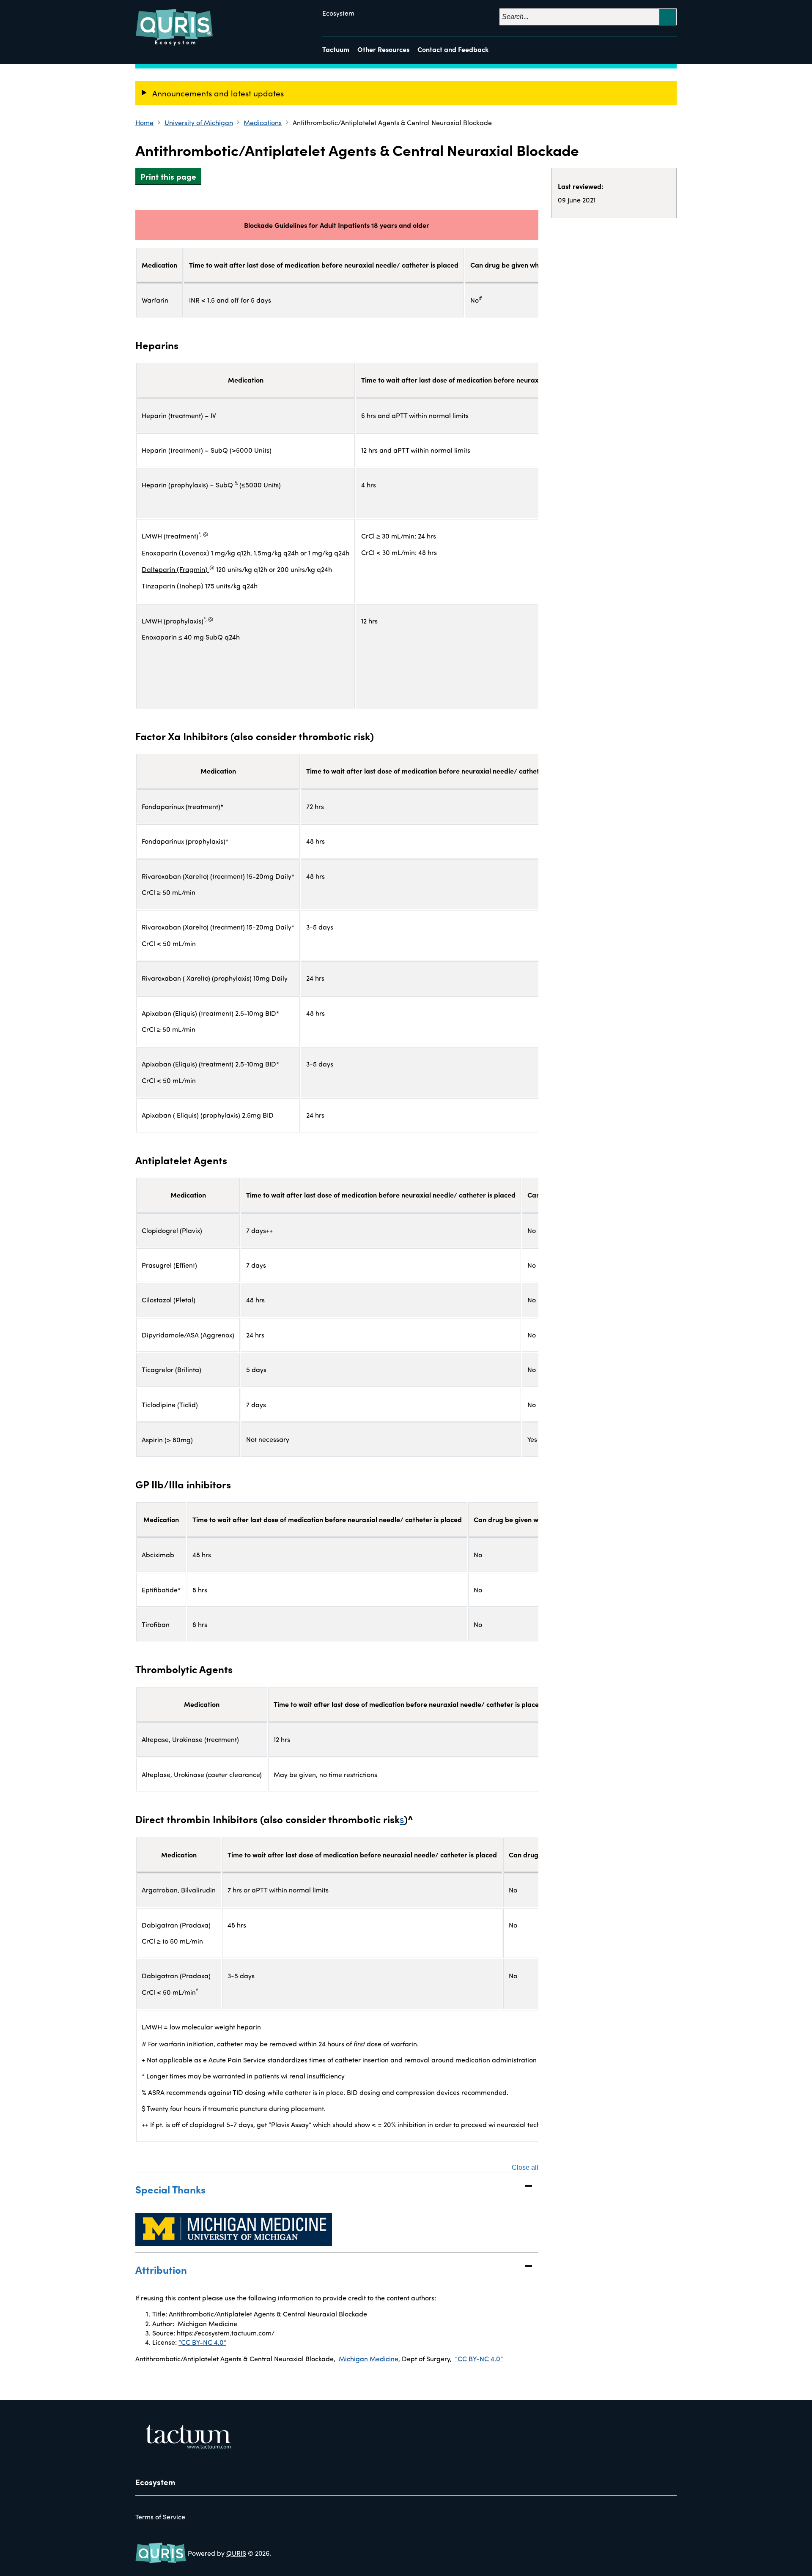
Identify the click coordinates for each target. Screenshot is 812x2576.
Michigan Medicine (369, 2359)
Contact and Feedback (453, 49)
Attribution (161, 2269)
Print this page (168, 176)
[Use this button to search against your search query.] (668, 17)
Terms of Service (160, 2517)
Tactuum (336, 49)
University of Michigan (199, 122)
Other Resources (383, 49)
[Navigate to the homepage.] (175, 27)
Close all (525, 2168)
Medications (263, 122)
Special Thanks (170, 2189)
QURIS (236, 2553)
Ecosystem (338, 13)
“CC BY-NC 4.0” (202, 2342)
